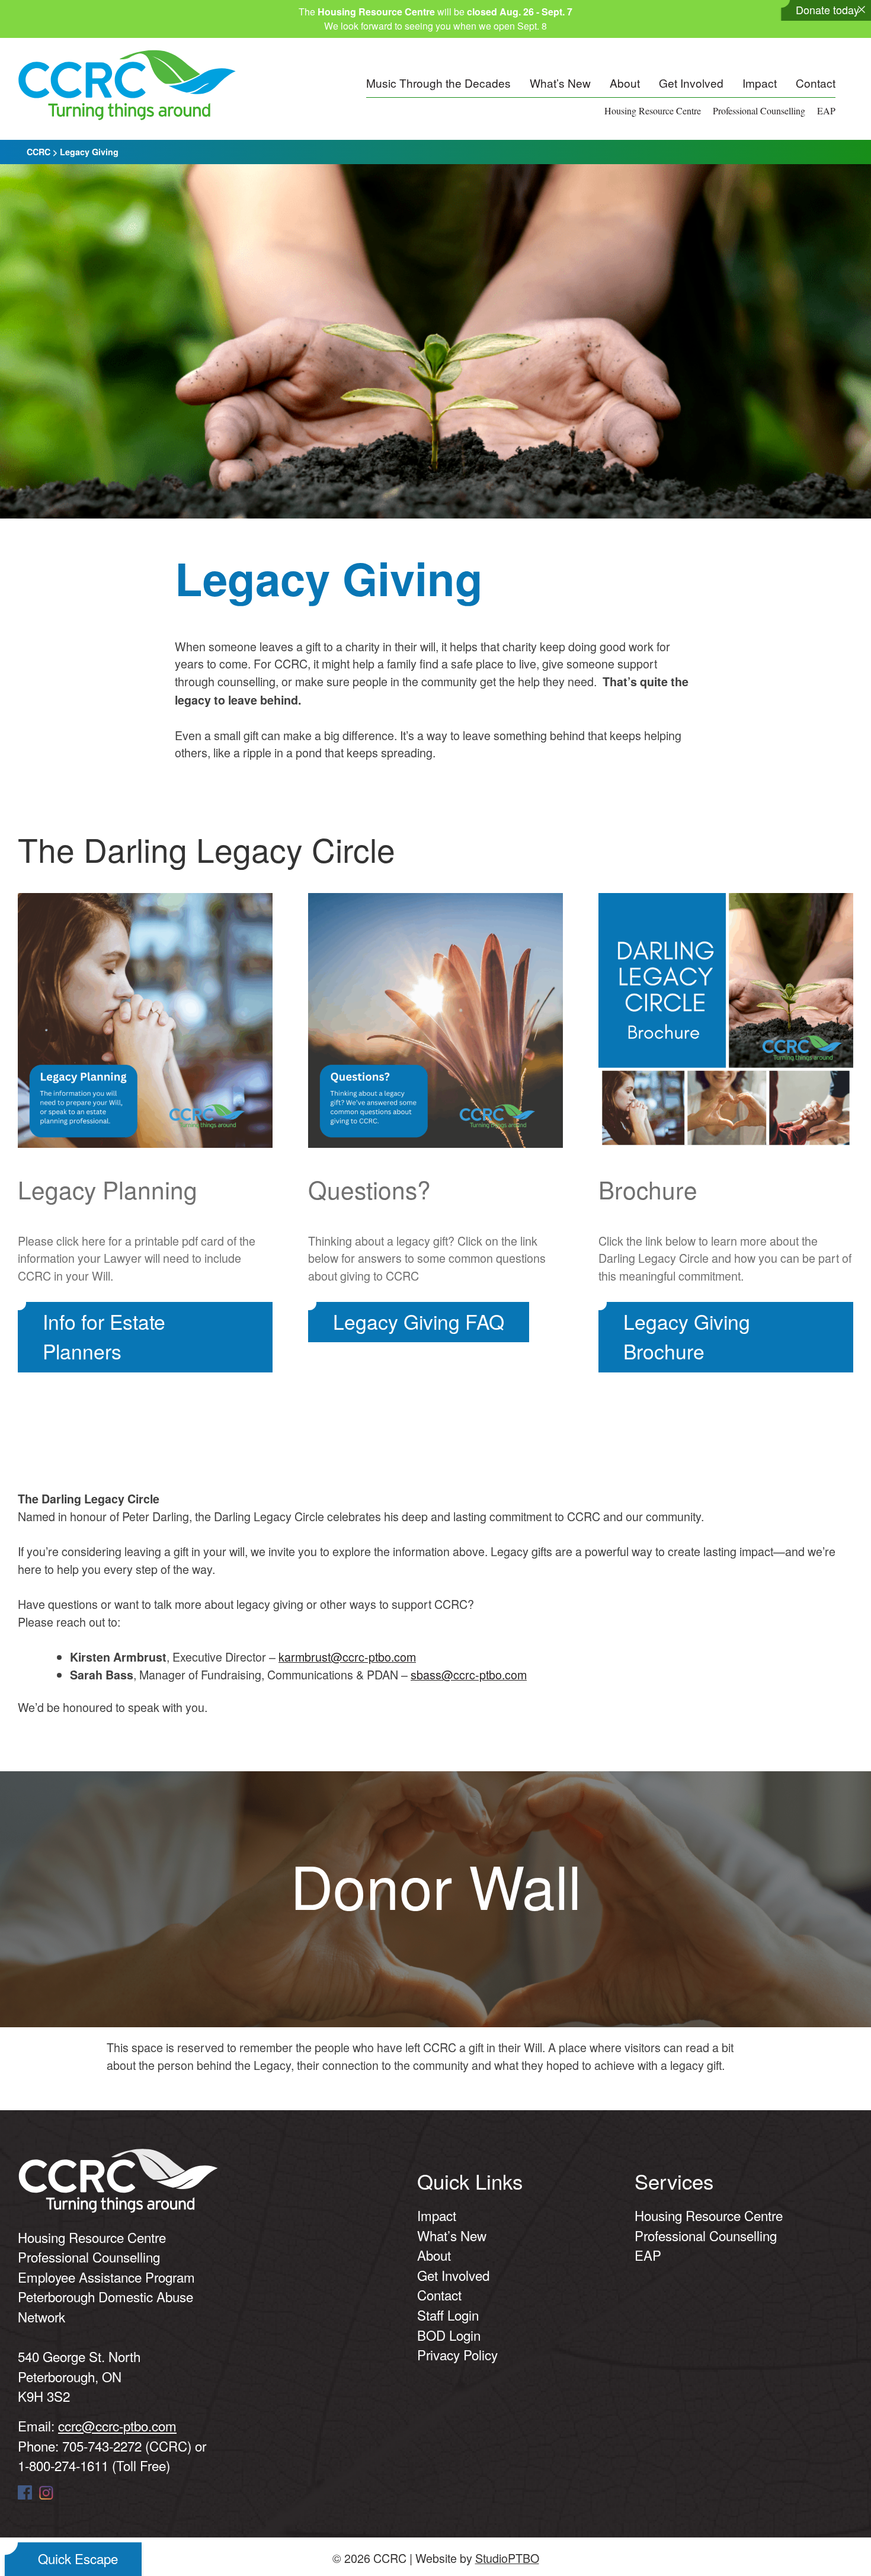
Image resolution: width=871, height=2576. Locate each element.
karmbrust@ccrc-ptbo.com (347, 1657)
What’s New (560, 83)
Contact (816, 83)
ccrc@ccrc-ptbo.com (117, 2425)
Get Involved (691, 83)
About (625, 83)
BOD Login (449, 2335)
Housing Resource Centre (653, 111)
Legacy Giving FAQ (419, 1321)
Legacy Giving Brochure (687, 1336)
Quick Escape (78, 2558)
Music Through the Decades (438, 83)
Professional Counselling (759, 111)
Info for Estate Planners (104, 1336)
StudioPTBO (507, 2558)
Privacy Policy (457, 2354)
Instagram (46, 2492)
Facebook (25, 2492)
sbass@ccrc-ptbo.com (469, 1674)
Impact (760, 83)
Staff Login (448, 2315)
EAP (826, 111)
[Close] (862, 9)
